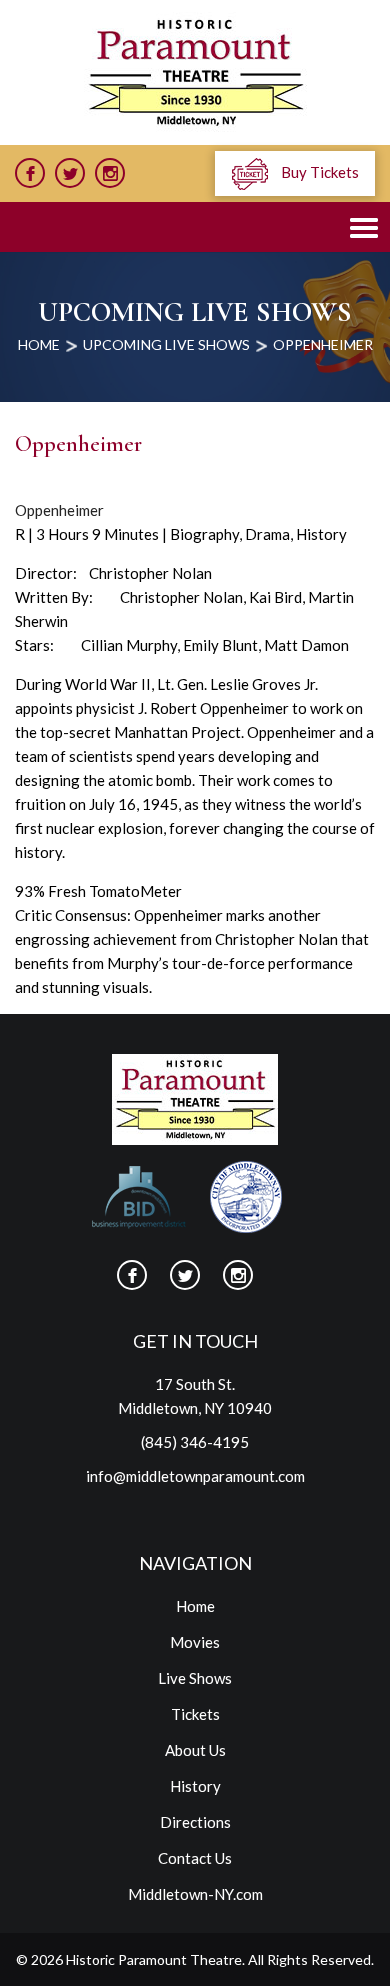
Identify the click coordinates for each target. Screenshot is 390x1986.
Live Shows (195, 1678)
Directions (195, 1822)
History (195, 1786)
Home (195, 1606)
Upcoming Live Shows (166, 344)
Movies (195, 1642)
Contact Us (195, 1858)
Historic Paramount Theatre (154, 1959)
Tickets (195, 1714)
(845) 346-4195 (195, 1442)
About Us (195, 1750)
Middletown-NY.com (195, 1894)
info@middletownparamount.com (195, 1476)
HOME (39, 344)
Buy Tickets (318, 172)
